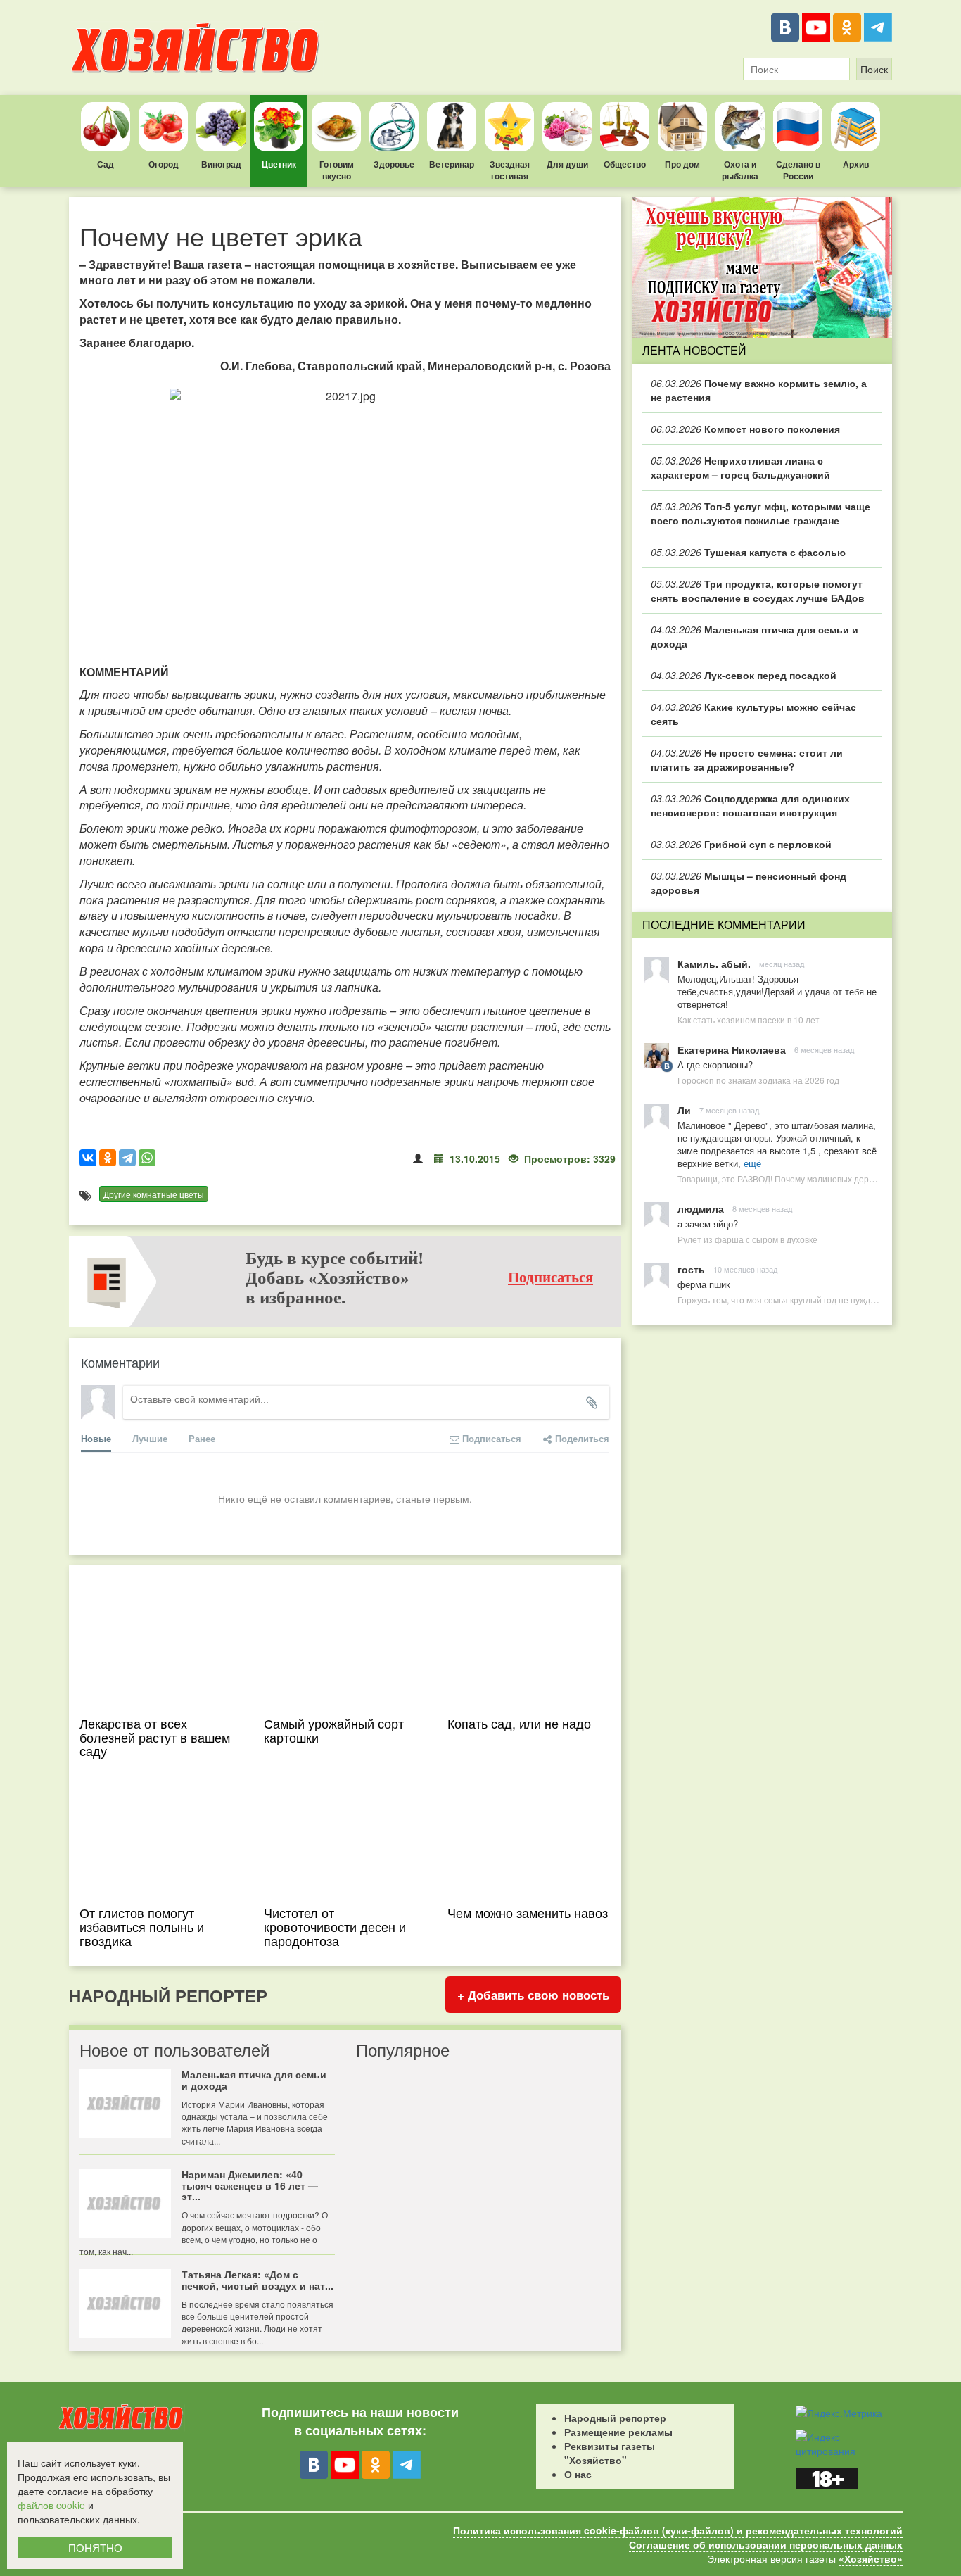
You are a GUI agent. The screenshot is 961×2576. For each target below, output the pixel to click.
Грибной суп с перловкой (741, 844)
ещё (752, 1163)
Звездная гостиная (510, 170)
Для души (567, 164)
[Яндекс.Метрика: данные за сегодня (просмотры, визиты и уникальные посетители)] (839, 2413)
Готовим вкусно (337, 170)
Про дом (682, 164)
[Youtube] (816, 27)
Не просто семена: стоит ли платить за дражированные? (747, 759)
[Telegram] (878, 27)
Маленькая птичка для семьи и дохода (755, 636)
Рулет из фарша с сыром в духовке (747, 1239)
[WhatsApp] (147, 1158)
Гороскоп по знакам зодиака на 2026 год (758, 1080)
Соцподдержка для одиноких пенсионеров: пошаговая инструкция (750, 805)
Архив (856, 164)
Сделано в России (798, 170)
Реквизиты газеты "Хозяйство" (610, 2453)
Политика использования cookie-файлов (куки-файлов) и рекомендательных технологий (678, 2530)
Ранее (202, 1438)
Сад (106, 164)
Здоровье (394, 164)
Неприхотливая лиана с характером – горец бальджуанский (740, 467)
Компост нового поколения (745, 429)
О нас (578, 2474)
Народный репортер (615, 2418)
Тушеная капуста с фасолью (748, 552)
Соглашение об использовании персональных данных (766, 2544)
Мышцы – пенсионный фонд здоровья (749, 883)
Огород (164, 164)
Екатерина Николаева (732, 1049)
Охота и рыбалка (740, 170)
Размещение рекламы (618, 2432)
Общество (625, 164)
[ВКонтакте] (785, 27)
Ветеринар (452, 164)
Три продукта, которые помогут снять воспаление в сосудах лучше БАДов (758, 591)
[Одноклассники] (847, 27)
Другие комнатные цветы (154, 1194)
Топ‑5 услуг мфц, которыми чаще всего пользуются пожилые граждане (760, 513)
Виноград (221, 164)
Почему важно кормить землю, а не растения (759, 390)
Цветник (279, 164)
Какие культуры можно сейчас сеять (753, 714)
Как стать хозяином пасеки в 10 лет (749, 1019)
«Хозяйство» (871, 2558)
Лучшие (150, 1438)
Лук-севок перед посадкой (744, 675)
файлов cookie (51, 2505)
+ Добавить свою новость (533, 1995)
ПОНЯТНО (95, 2547)
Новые (96, 1438)
